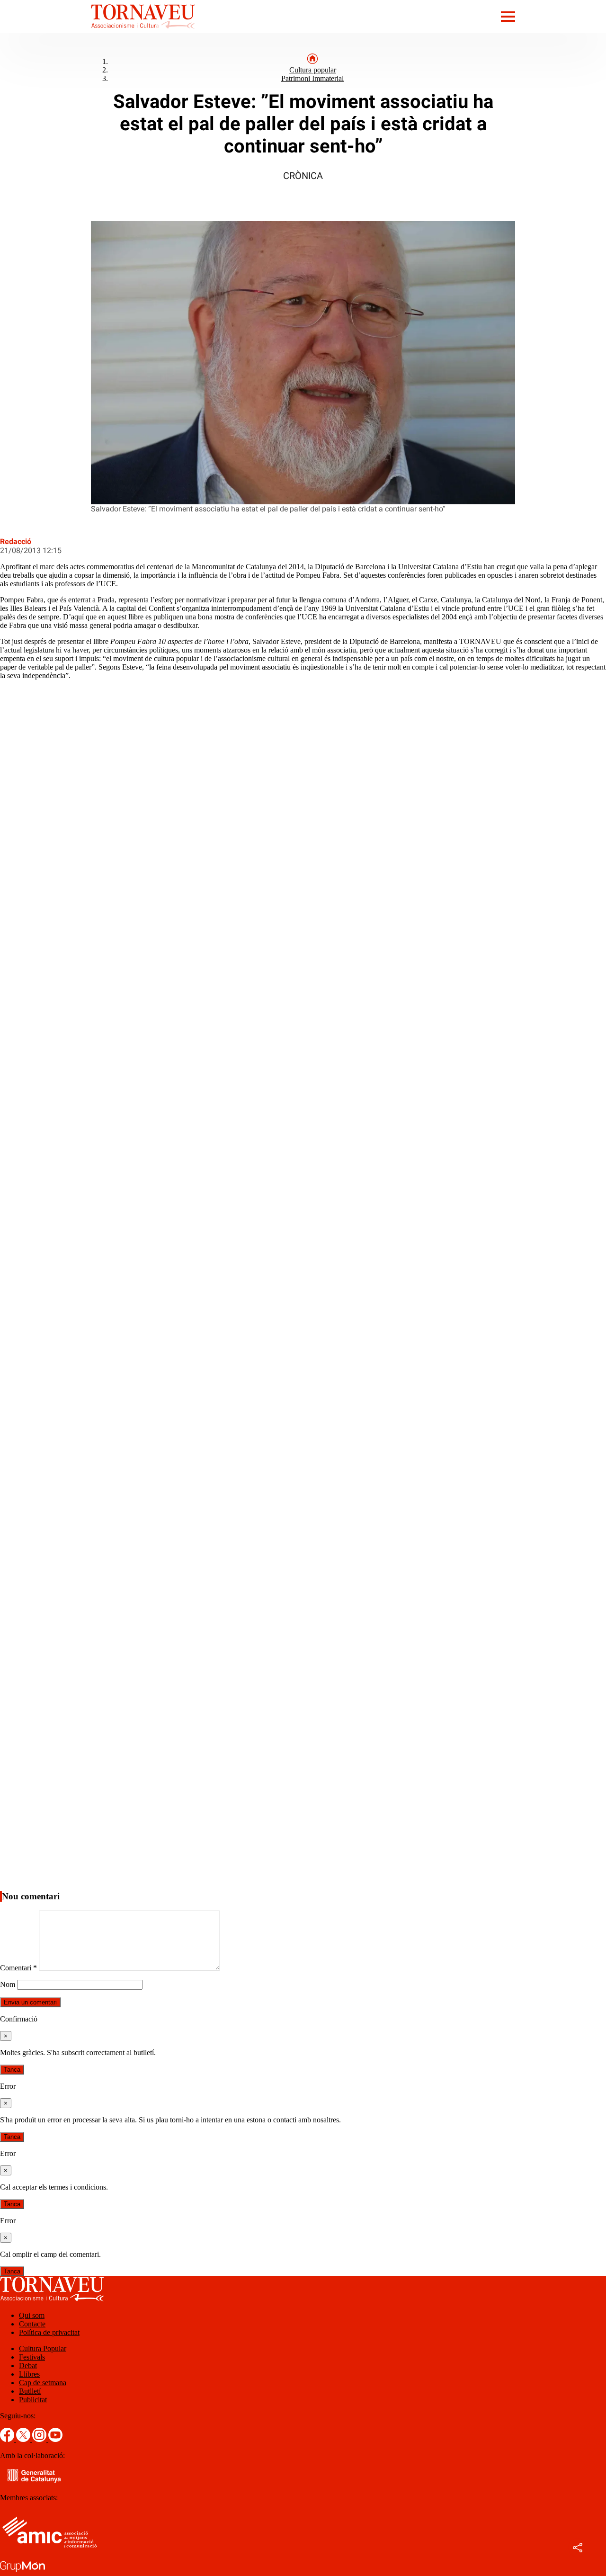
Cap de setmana (43, 2383)
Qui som (32, 2315)
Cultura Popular (43, 2348)
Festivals (32, 2357)
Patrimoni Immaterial (312, 78)
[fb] (8, 2439)
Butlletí (30, 2391)
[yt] (55, 2439)
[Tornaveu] (98, 31)
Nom (8, 1984)
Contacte (32, 2324)
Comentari (18, 1968)
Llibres (29, 2374)
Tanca (12, 2070)
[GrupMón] (22, 2572)
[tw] (24, 2439)
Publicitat (33, 2400)
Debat (28, 2366)
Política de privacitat (49, 2332)
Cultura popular (313, 70)
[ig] (40, 2439)
